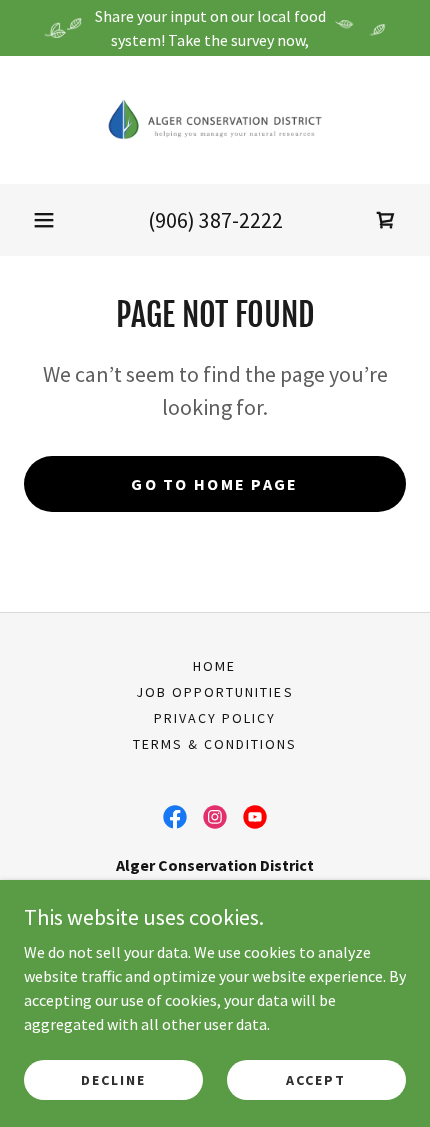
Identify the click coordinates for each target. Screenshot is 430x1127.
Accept (316, 1079)
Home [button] (214, 666)
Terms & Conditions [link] (215, 744)
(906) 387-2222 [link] (215, 220)
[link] (215, 120)
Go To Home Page (214, 484)
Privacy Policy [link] (215, 718)
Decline (113, 1079)
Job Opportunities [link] (214, 692)
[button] (44, 220)
